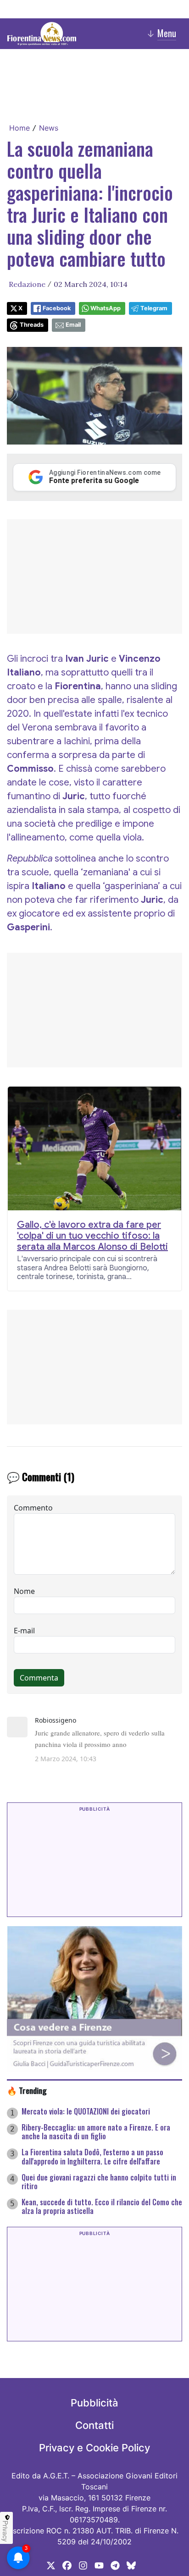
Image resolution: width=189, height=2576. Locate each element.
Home (19, 128)
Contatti (94, 2425)
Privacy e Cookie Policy (94, 2448)
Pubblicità (94, 2403)
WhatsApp (106, 308)
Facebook (57, 308)
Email (73, 325)
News (49, 128)
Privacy (6, 2531)
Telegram (154, 308)
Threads (32, 325)
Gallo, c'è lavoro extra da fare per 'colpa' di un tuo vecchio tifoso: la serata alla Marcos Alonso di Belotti (92, 1236)
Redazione (27, 284)
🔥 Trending (27, 2090)
